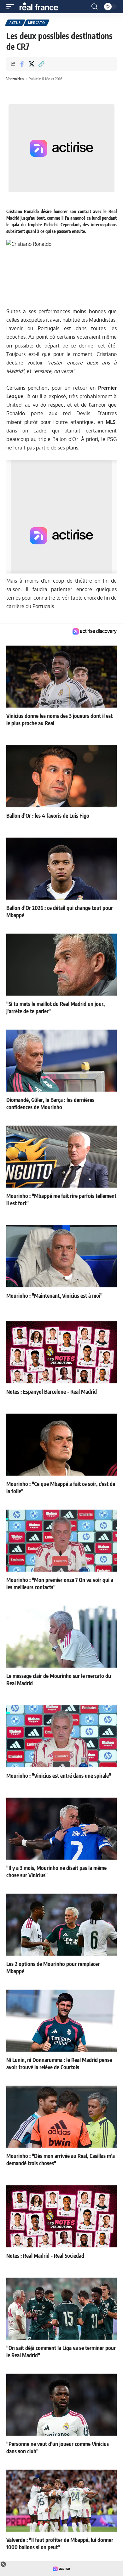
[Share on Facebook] (22, 64)
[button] (12, 7)
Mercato (37, 23)
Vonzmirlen (15, 79)
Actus (15, 23)
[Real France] (42, 7)
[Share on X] (32, 64)
